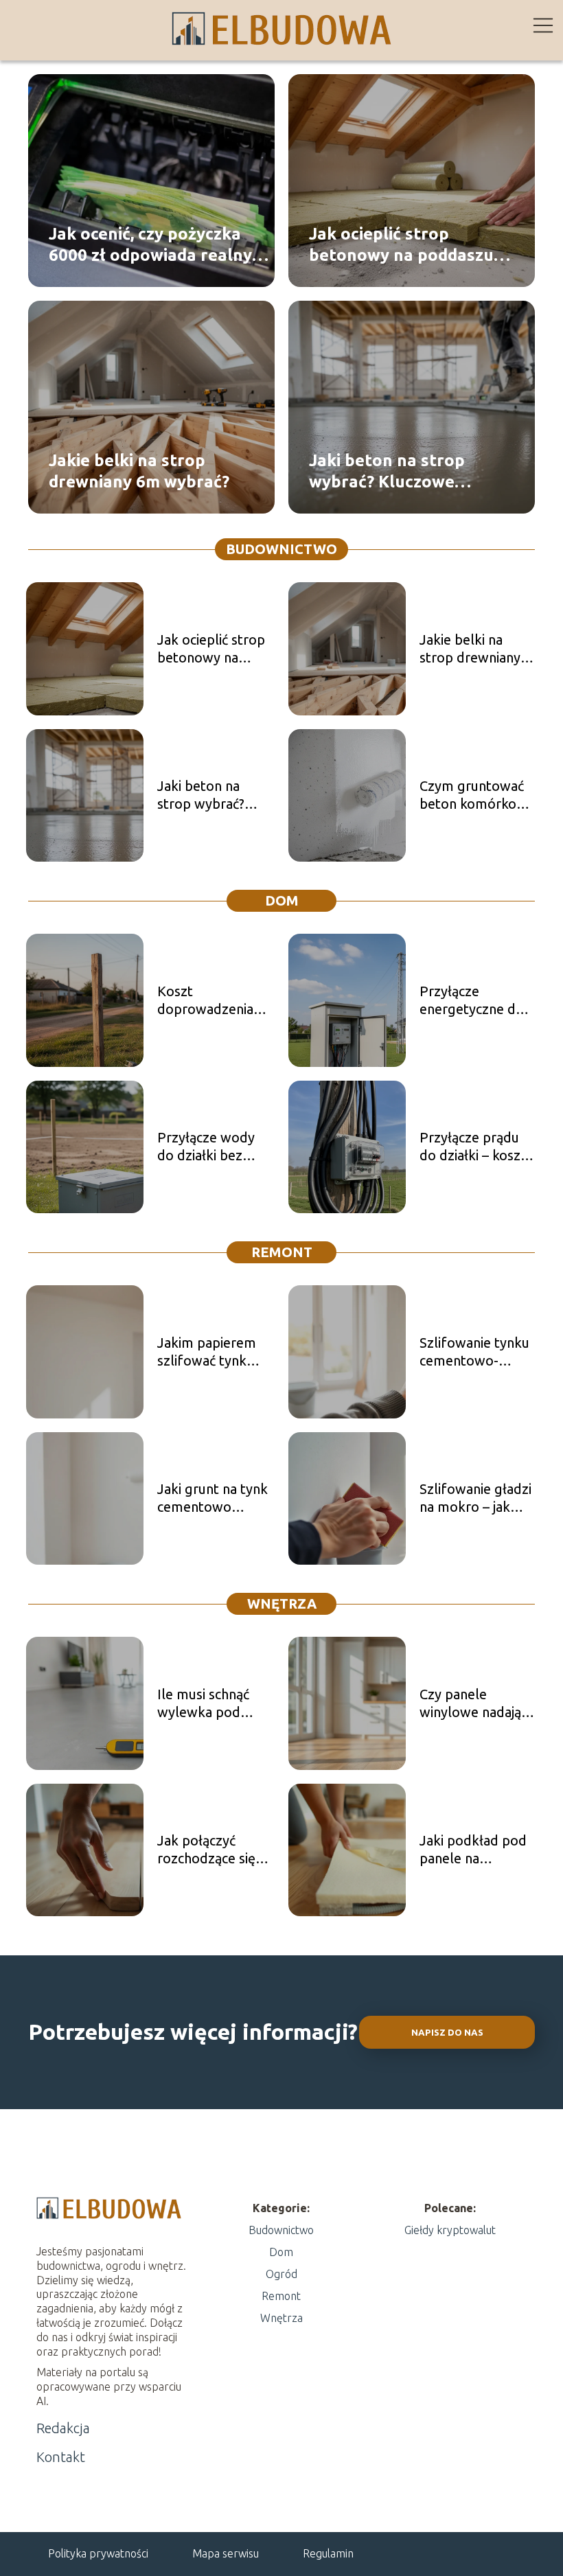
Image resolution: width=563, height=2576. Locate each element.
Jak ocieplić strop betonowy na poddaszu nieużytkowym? (401, 245)
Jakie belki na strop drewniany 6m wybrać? (139, 471)
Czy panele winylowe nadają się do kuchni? (470, 1704)
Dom (282, 900)
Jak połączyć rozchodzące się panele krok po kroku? (206, 1850)
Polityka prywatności (98, 2553)
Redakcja (63, 2428)
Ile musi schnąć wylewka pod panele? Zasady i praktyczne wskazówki (207, 1704)
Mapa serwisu (226, 2553)
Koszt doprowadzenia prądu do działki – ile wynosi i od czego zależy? (212, 1001)
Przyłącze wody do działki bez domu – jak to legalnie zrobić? (206, 1147)
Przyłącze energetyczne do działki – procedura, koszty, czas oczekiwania (477, 1001)
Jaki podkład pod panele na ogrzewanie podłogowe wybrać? (473, 1850)
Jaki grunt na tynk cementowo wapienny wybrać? (213, 1498)
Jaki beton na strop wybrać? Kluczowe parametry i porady (387, 472)
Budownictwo (281, 549)
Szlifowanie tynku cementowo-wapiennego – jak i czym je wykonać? (476, 1352)
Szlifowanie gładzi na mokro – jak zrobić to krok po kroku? (475, 1498)
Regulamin (328, 2553)
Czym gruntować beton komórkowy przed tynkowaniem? (477, 795)
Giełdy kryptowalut (450, 2230)
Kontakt (61, 2457)
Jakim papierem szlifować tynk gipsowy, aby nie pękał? (208, 1352)
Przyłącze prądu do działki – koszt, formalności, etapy (478, 1147)
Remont (282, 1252)
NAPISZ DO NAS (447, 2033)
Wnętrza (282, 1603)
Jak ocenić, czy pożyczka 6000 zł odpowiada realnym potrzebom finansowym (158, 245)
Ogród (281, 2274)
